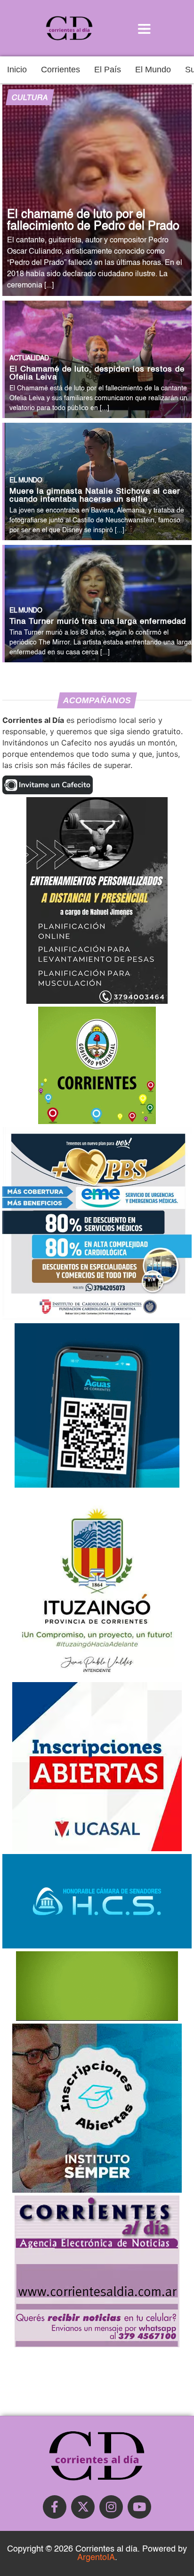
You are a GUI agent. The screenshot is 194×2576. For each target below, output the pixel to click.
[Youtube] (139, 2507)
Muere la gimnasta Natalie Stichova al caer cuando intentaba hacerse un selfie (95, 496)
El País (108, 70)
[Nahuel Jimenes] (97, 1001)
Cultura (30, 98)
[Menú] (144, 28)
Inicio (17, 70)
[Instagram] (111, 2507)
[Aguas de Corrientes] (97, 1485)
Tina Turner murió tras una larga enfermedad (98, 622)
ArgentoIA (96, 2558)
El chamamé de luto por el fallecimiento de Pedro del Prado (93, 221)
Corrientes (61, 70)
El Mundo (153, 70)
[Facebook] (55, 2507)
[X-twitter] (83, 2507)
